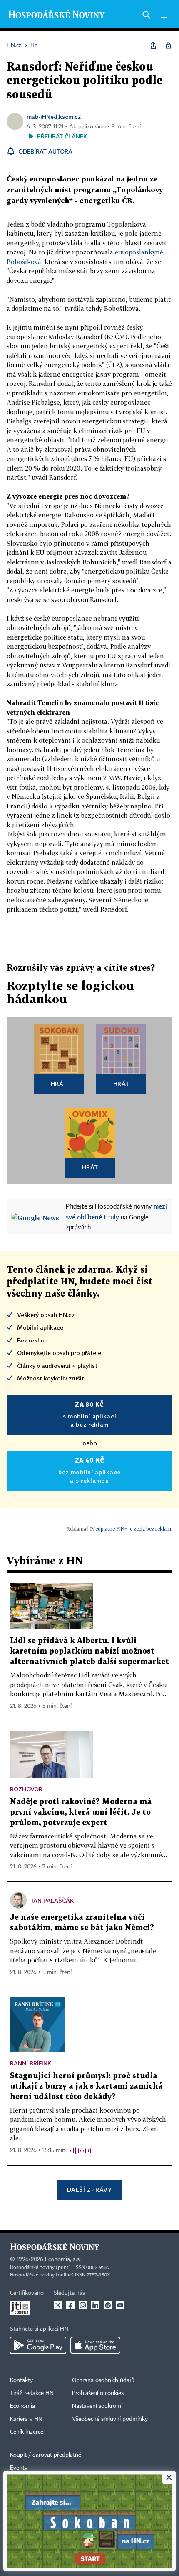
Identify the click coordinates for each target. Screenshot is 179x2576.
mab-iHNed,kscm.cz (54, 117)
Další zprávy (89, 2189)
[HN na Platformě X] (58, 2305)
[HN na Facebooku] (70, 2305)
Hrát (59, 1084)
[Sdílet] (153, 45)
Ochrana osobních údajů (103, 2380)
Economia (22, 2406)
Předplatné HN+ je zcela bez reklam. (131, 1529)
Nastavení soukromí (97, 2406)
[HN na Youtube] (120, 2305)
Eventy (19, 2468)
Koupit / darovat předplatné (46, 2455)
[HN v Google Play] (38, 2345)
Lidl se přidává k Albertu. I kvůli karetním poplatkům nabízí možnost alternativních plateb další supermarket (89, 1651)
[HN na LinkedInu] (95, 2305)
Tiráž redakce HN (32, 2393)
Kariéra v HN (26, 2419)
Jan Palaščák (53, 1900)
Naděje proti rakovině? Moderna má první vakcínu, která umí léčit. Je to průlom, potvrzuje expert (81, 1812)
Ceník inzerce (27, 2432)
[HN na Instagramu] (83, 2305)
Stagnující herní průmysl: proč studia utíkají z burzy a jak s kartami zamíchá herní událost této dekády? (86, 2086)
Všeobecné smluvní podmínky (110, 2419)
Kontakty (21, 2380)
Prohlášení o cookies (98, 2393)
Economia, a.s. (63, 2259)
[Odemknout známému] (168, 45)
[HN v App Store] (95, 2345)
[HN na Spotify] (108, 2305)
